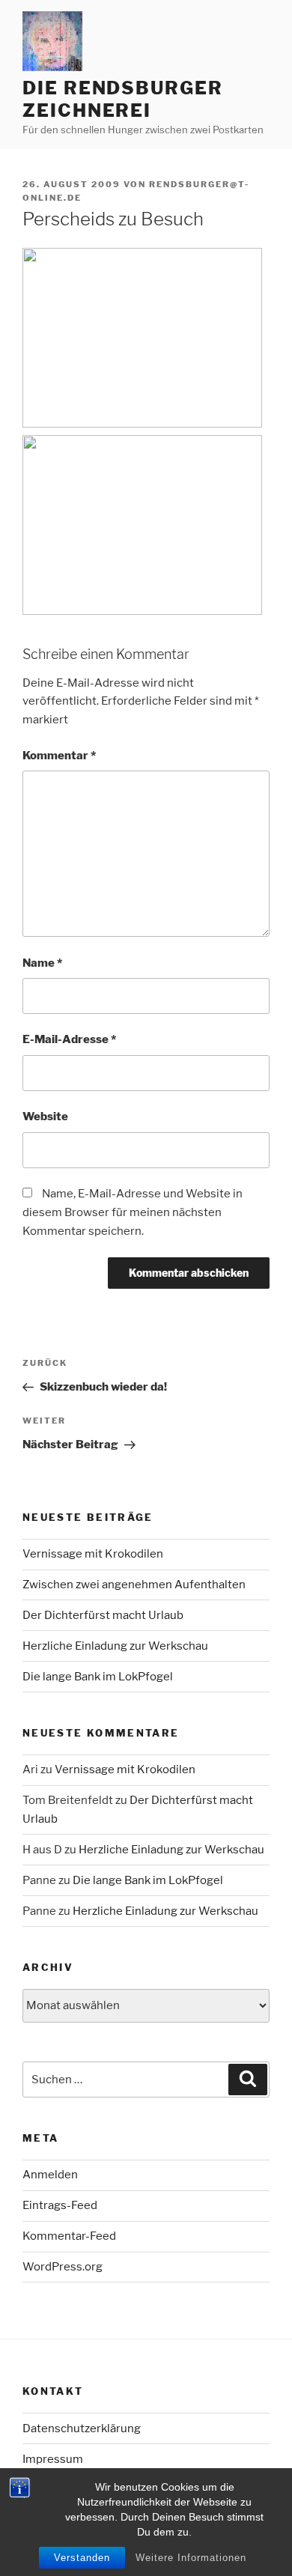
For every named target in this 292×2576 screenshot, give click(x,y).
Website (45, 1117)
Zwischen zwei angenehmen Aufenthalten (134, 1585)
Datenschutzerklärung (82, 2428)
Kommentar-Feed (69, 2236)
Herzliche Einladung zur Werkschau (115, 1646)
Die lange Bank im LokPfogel (98, 1677)
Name (42, 963)
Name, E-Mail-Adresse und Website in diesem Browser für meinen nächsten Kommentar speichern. (133, 1212)
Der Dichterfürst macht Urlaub (103, 1615)
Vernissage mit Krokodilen (93, 1554)
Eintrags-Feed (60, 2205)
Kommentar (59, 756)
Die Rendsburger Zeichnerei (123, 99)
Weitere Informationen (191, 2558)
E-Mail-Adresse (69, 1039)
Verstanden (82, 2558)
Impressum (53, 2459)
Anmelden (50, 2175)
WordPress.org (63, 2267)
